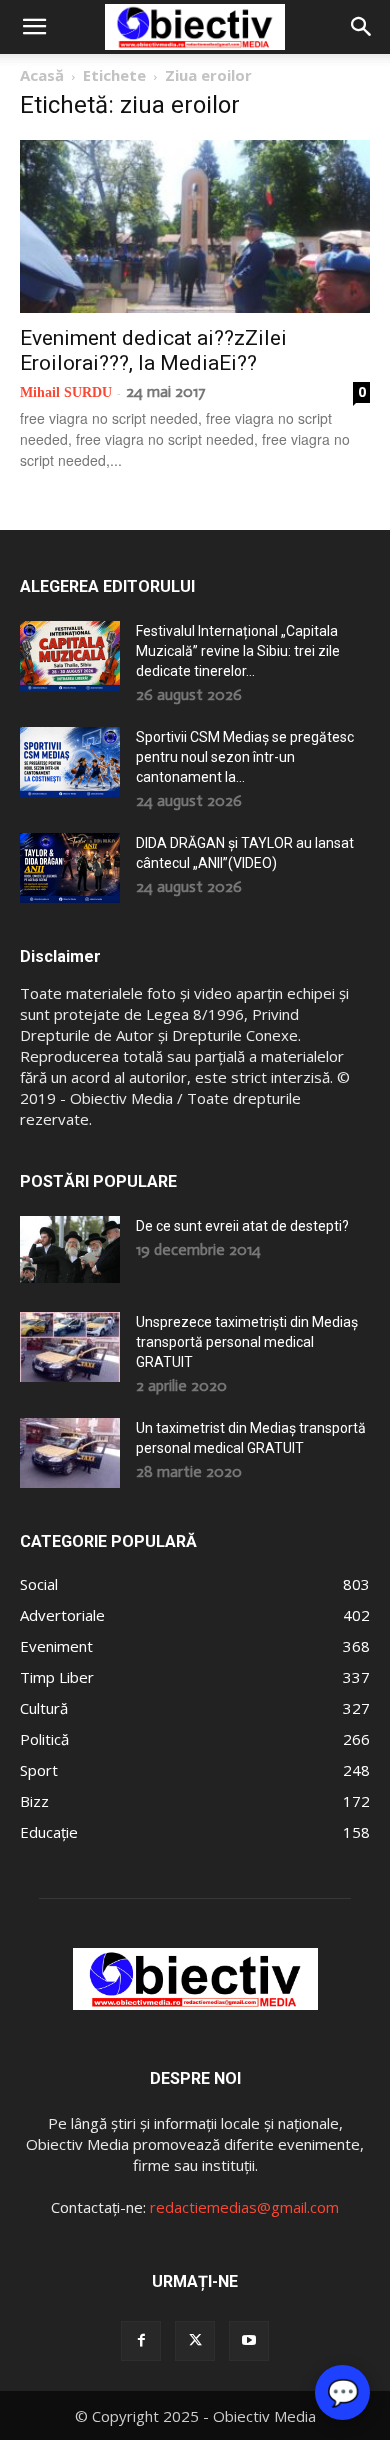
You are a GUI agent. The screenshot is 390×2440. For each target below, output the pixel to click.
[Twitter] (195, 2341)
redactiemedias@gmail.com (244, 2207)
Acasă (42, 75)
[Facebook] (141, 2341)
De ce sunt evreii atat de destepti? (242, 1226)
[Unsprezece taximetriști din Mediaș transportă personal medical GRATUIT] (70, 1347)
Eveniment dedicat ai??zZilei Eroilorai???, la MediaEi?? (153, 350)
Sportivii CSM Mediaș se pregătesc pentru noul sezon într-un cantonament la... (245, 757)
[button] (34, 27)
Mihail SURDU (66, 392)
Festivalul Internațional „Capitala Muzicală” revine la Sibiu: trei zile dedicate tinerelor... (238, 651)
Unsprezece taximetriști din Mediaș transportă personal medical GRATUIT (247, 1342)
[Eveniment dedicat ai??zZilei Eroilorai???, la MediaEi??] (195, 226)
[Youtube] (249, 2341)
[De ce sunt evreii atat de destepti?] (70, 1249)
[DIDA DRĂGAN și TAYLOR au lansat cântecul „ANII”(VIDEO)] (70, 868)
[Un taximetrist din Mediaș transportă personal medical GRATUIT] (70, 1453)
